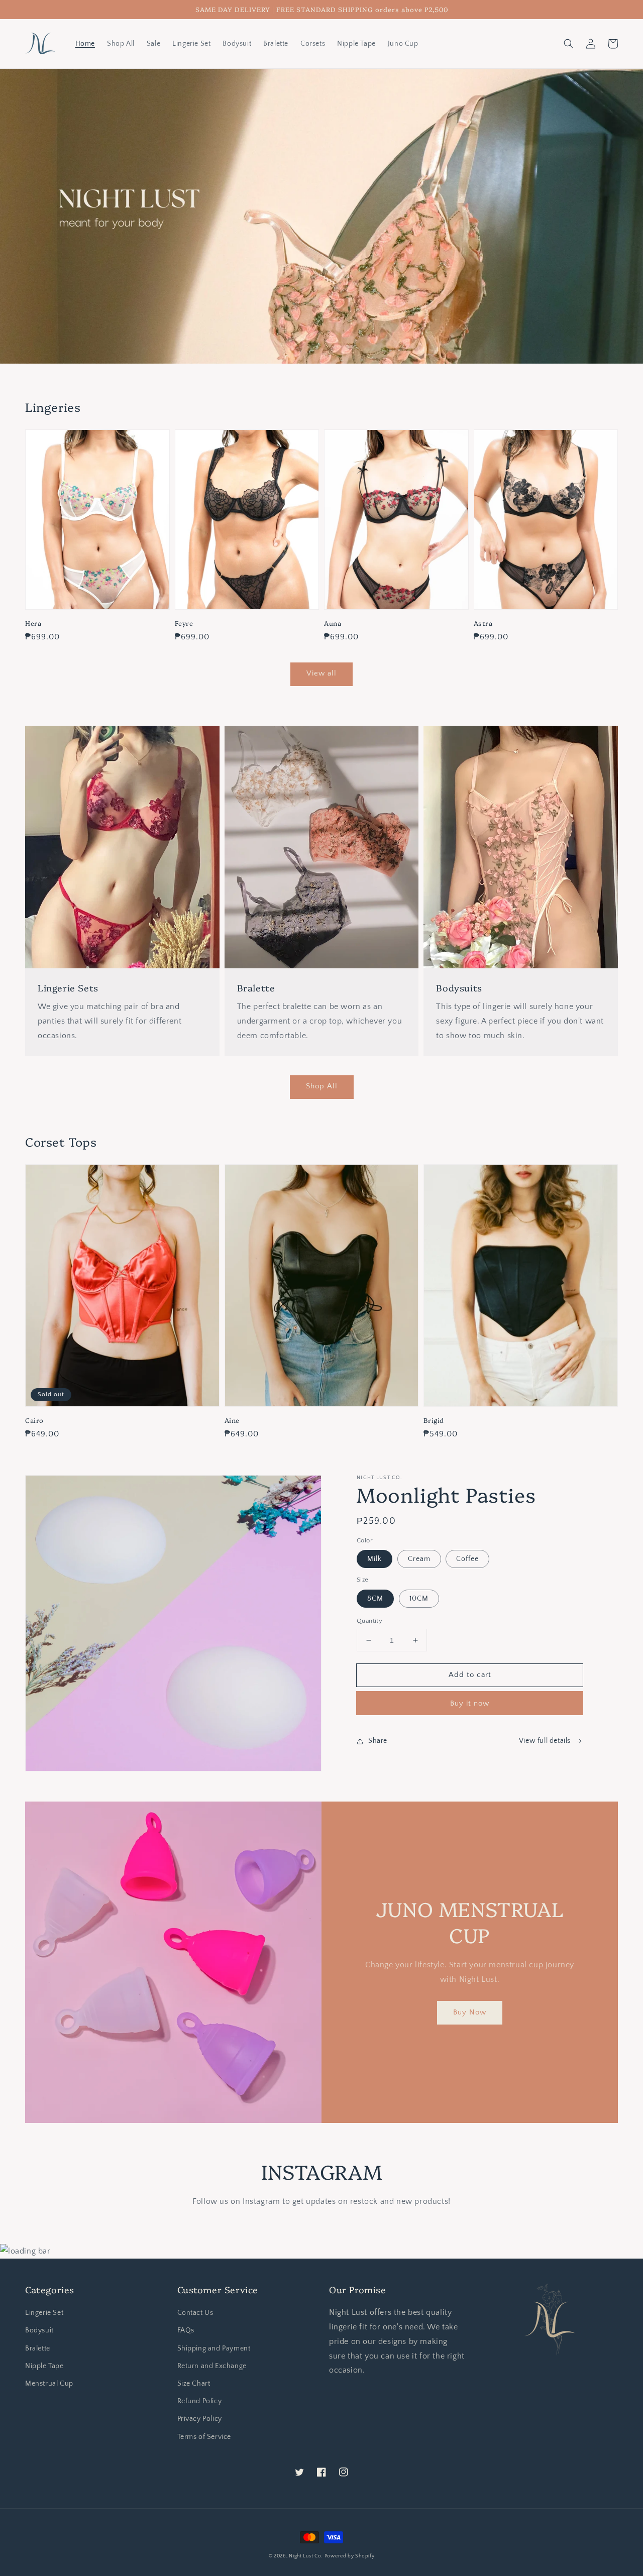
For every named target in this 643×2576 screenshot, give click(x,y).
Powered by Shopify (350, 2556)
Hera (33, 623)
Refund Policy (200, 2401)
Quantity (369, 1621)
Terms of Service (204, 2437)
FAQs (186, 2330)
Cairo (34, 1420)
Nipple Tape (44, 2366)
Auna (333, 623)
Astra (483, 623)
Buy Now (470, 2012)
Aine (232, 1420)
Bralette (38, 2348)
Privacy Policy (200, 2419)
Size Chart (194, 2384)
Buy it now (470, 1703)
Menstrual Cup (49, 2384)
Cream (419, 1559)
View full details (545, 1741)
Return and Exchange (212, 2366)
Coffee (467, 1559)
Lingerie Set (44, 2313)
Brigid (434, 1420)
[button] (569, 44)
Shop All (322, 1086)
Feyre (184, 623)
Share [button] (378, 1741)
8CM (375, 1599)
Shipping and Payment (214, 2348)
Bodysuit (39, 2330)
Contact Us (195, 2313)
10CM (419, 1599)
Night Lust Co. (306, 2556)
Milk (374, 1559)
